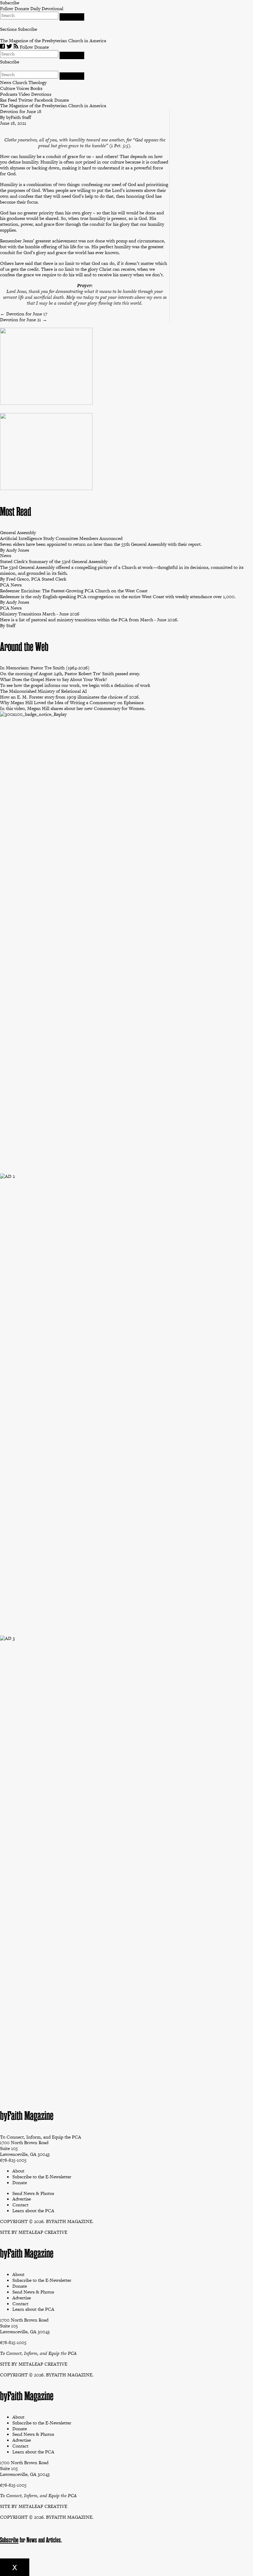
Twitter (26, 100)
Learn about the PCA (33, 2309)
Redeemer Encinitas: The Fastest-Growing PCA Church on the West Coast (74, 591)
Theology (37, 82)
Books (36, 88)
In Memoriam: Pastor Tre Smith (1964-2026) (45, 668)
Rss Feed (8, 100)
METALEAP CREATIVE (43, 2232)
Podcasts (9, 94)
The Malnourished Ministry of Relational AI (44, 691)
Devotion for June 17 (24, 314)
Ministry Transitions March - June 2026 (40, 614)
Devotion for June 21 (24, 320)
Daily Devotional (47, 8)
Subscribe (27, 29)
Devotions (41, 94)
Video (24, 94)
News (6, 82)
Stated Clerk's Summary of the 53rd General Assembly (54, 561)
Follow (7, 8)
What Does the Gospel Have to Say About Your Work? (54, 679)
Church (20, 82)
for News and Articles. (35, 2540)
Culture (8, 88)
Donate (22, 8)
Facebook (44, 100)
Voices (23, 88)
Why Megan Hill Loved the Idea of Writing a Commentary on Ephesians (72, 702)
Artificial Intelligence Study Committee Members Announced (61, 538)
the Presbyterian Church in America (70, 41)
